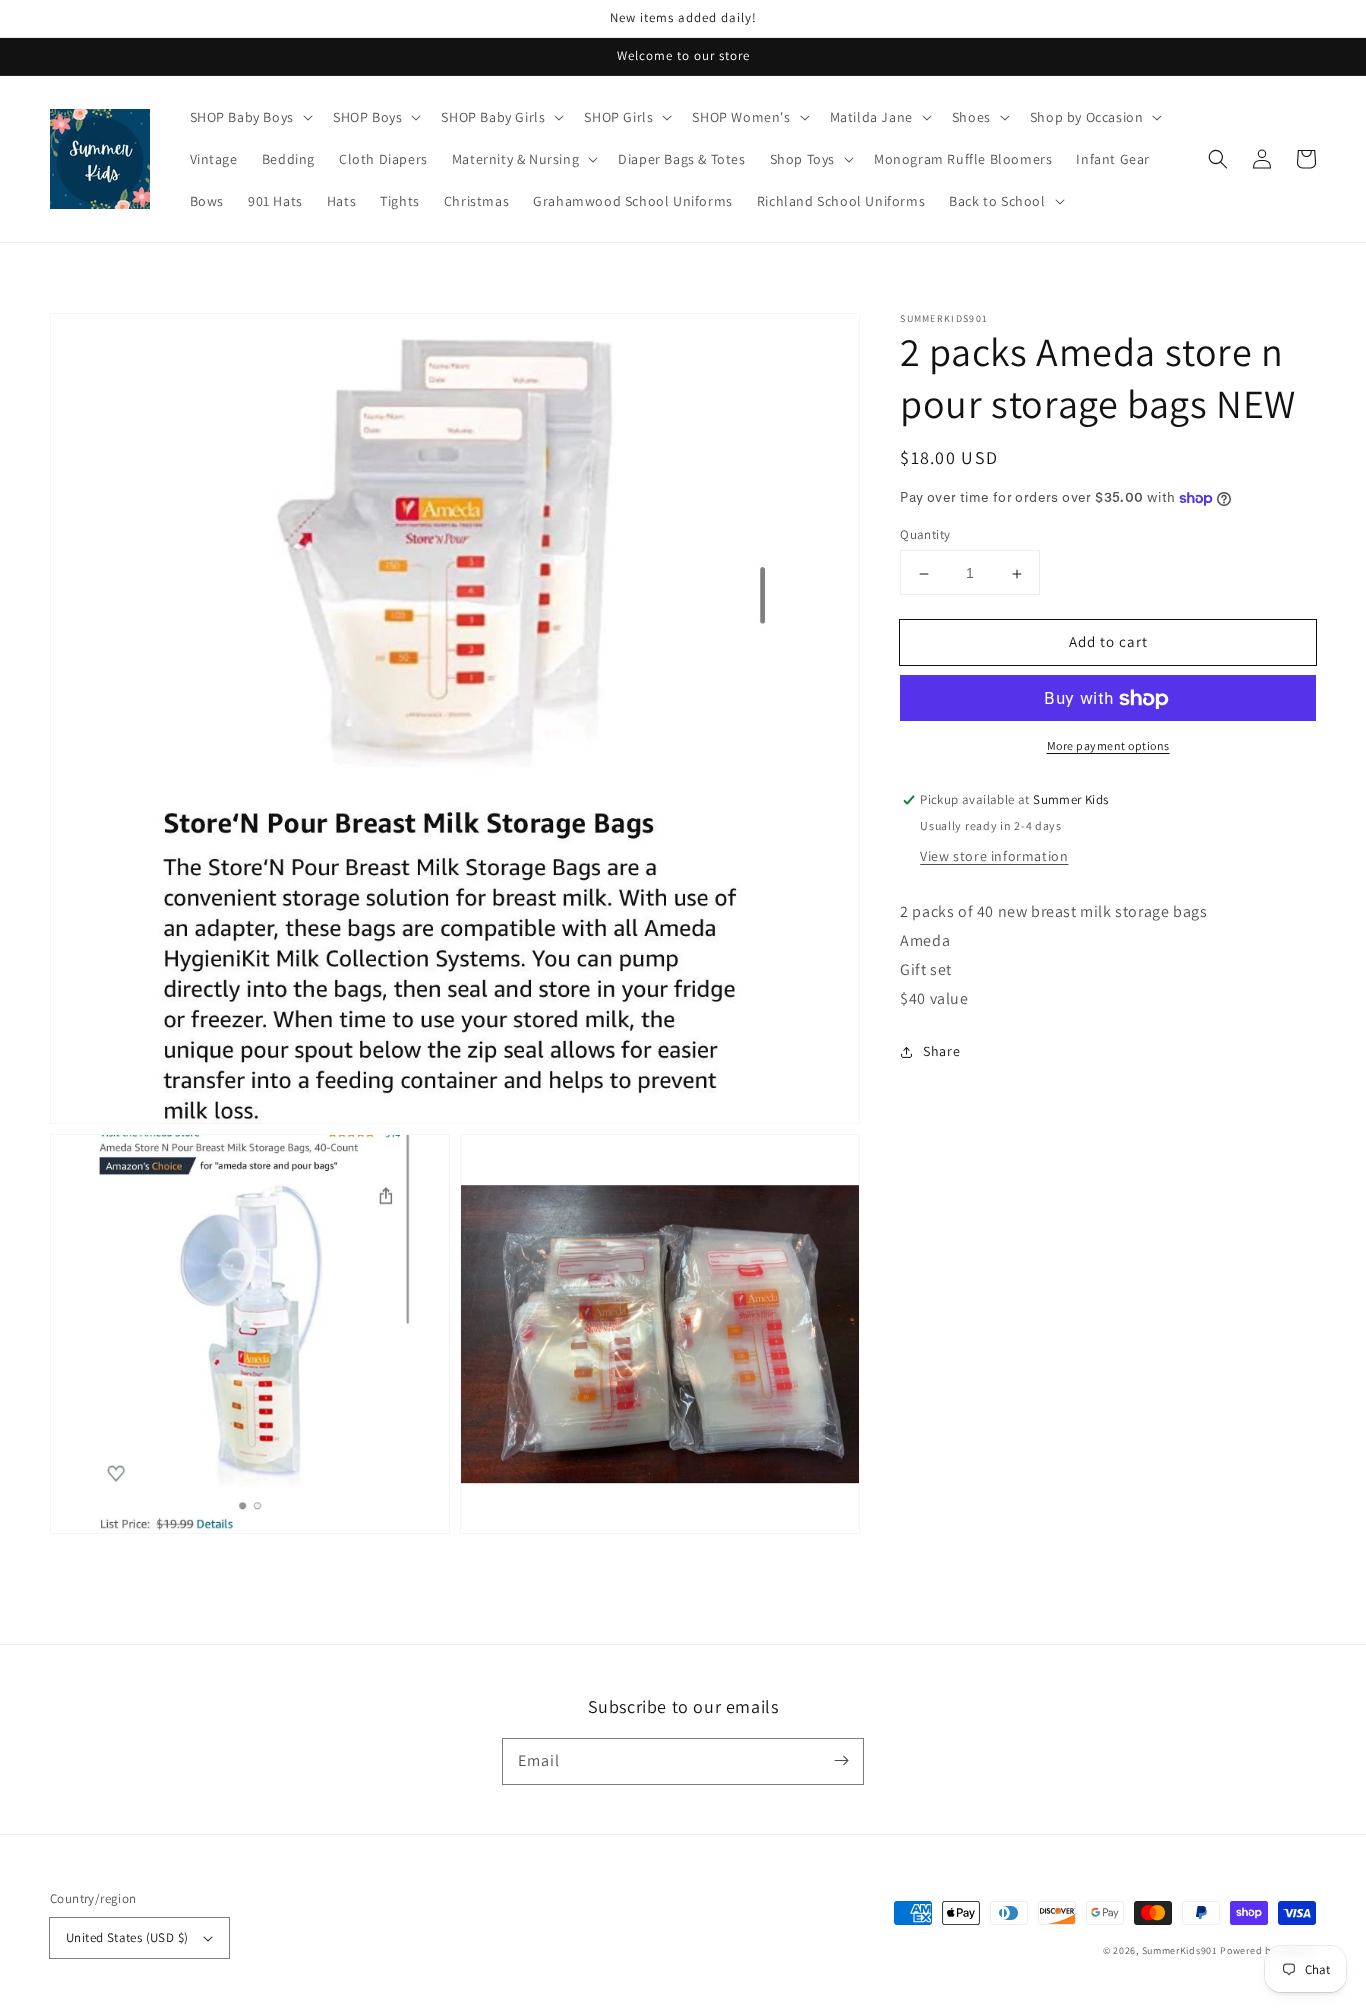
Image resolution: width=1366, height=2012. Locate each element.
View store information (994, 857)
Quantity (925, 535)
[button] (1218, 159)
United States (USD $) (127, 1937)
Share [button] (941, 1051)
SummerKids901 (1180, 1950)
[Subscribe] (841, 1761)
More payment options (1108, 746)
